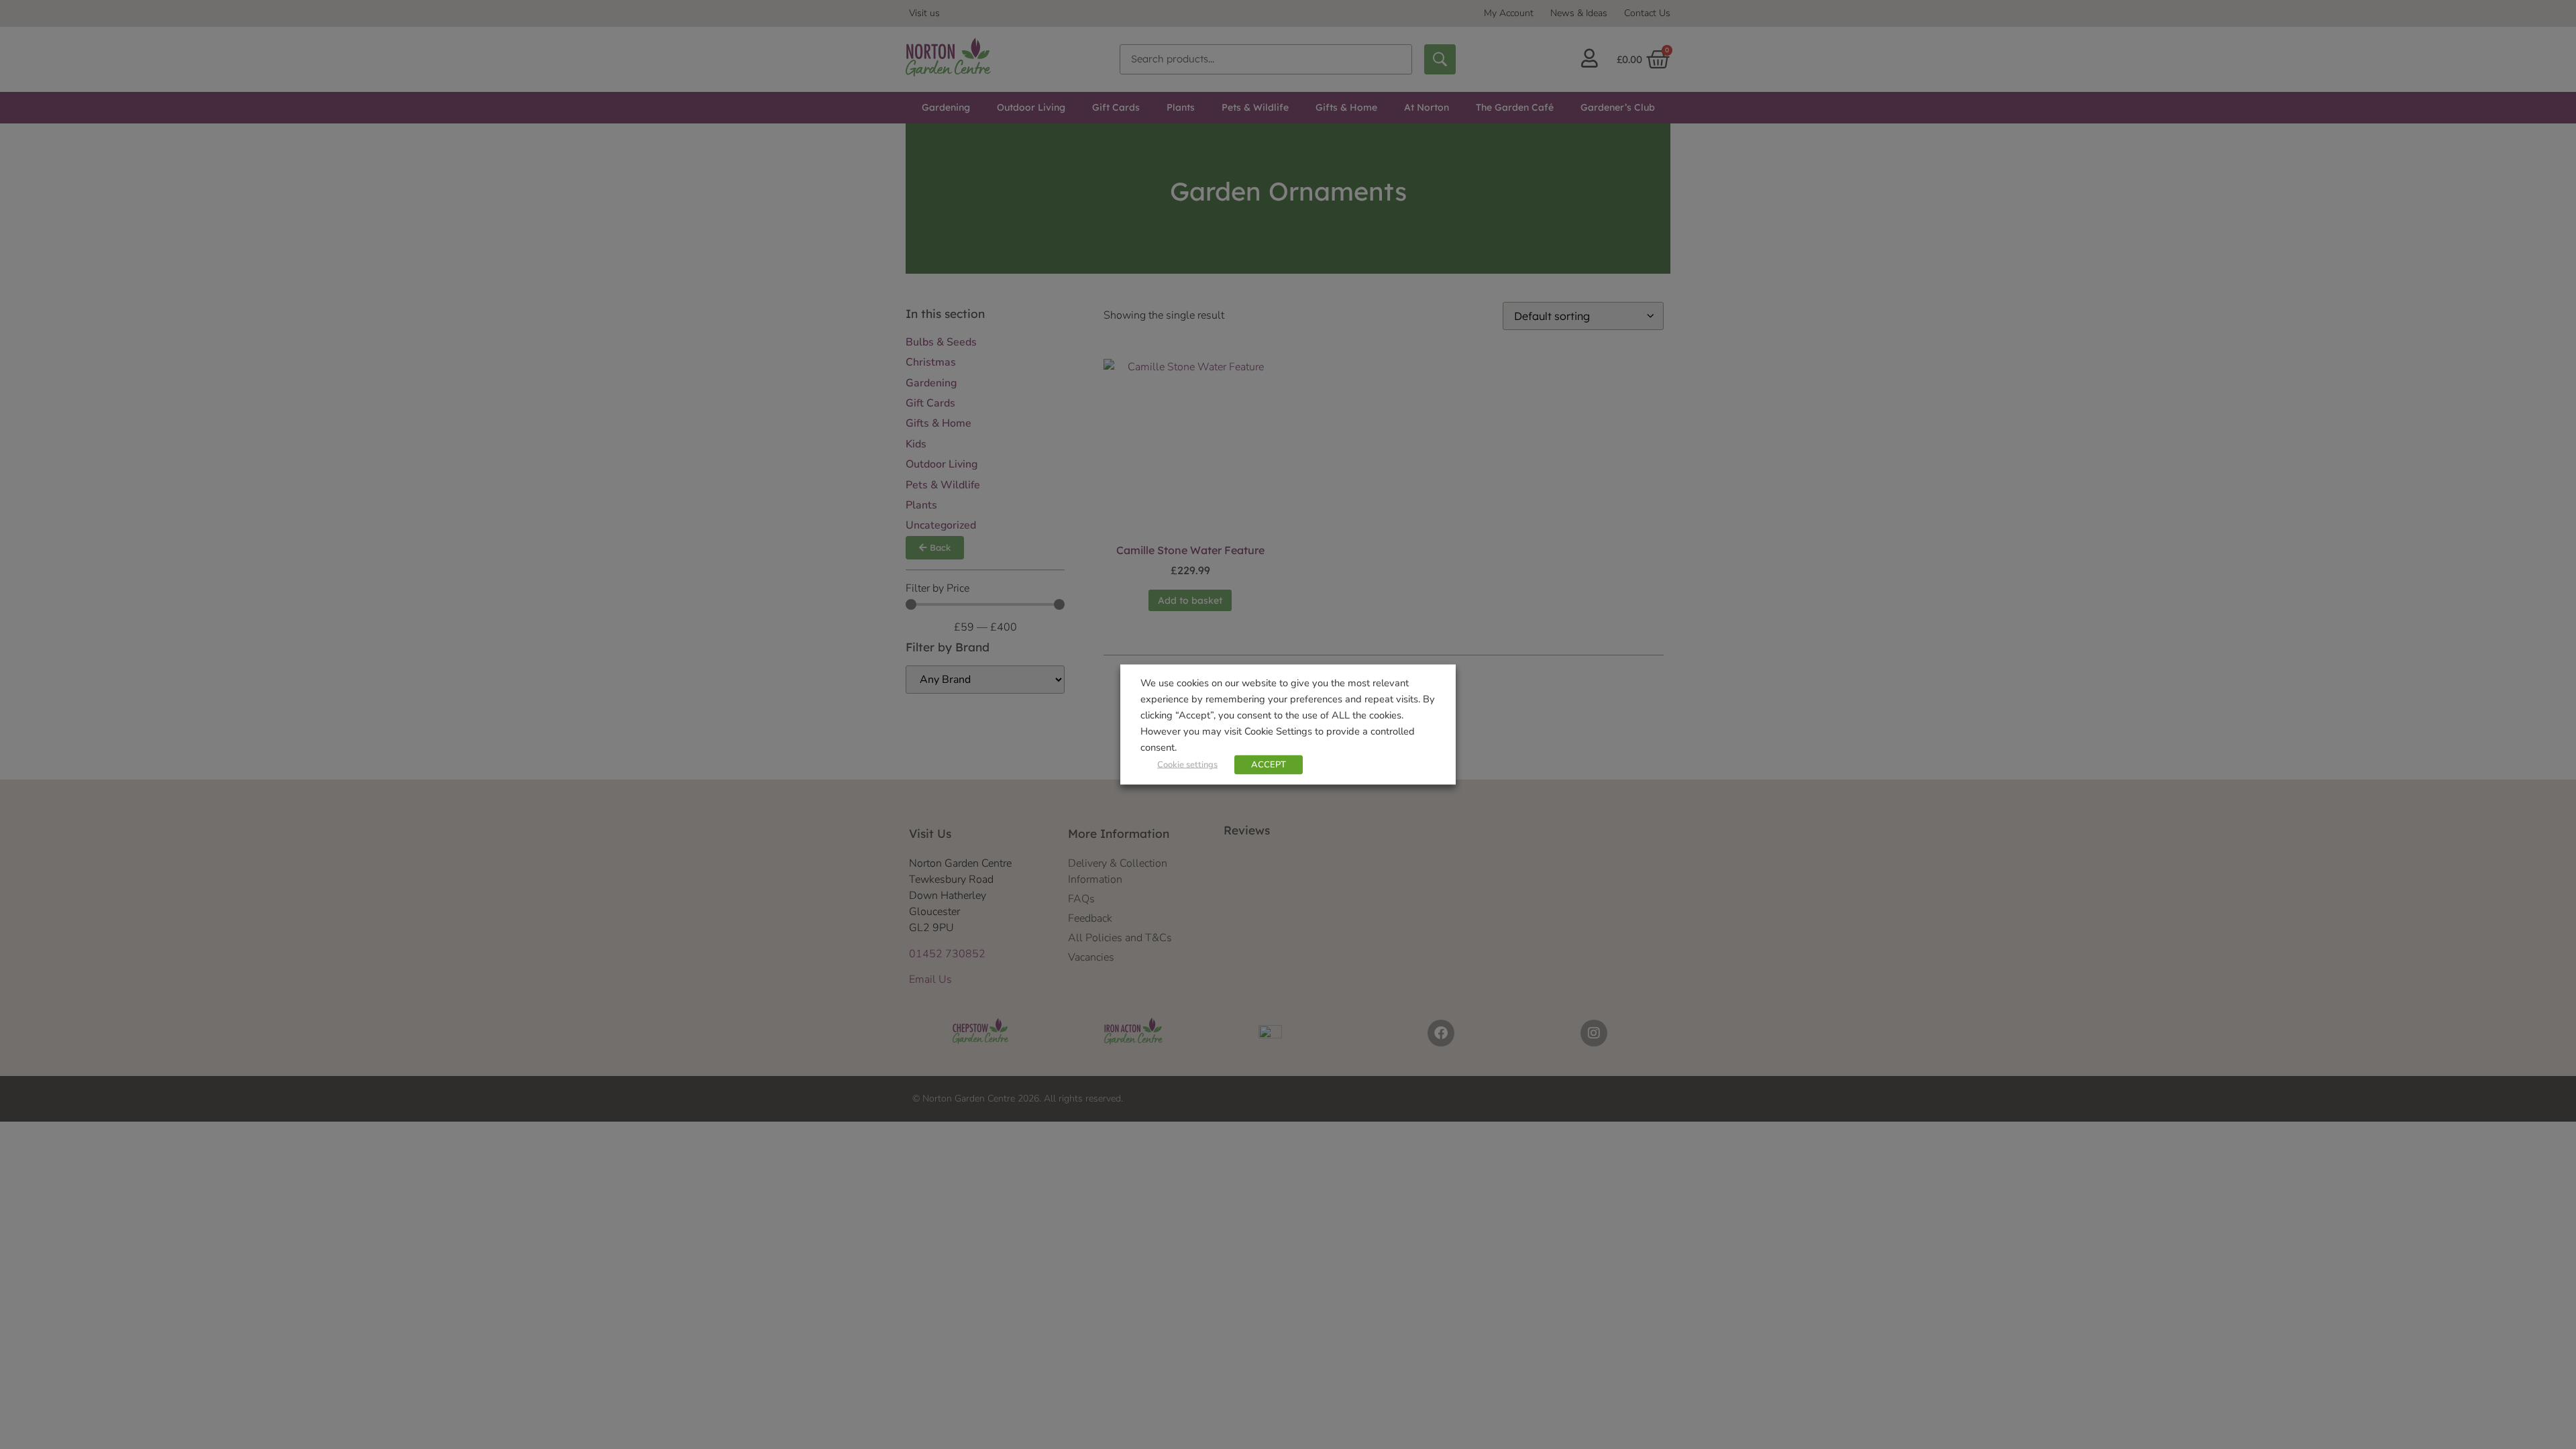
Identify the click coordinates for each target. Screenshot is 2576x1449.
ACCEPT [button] (1269, 765)
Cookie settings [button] (1187, 765)
